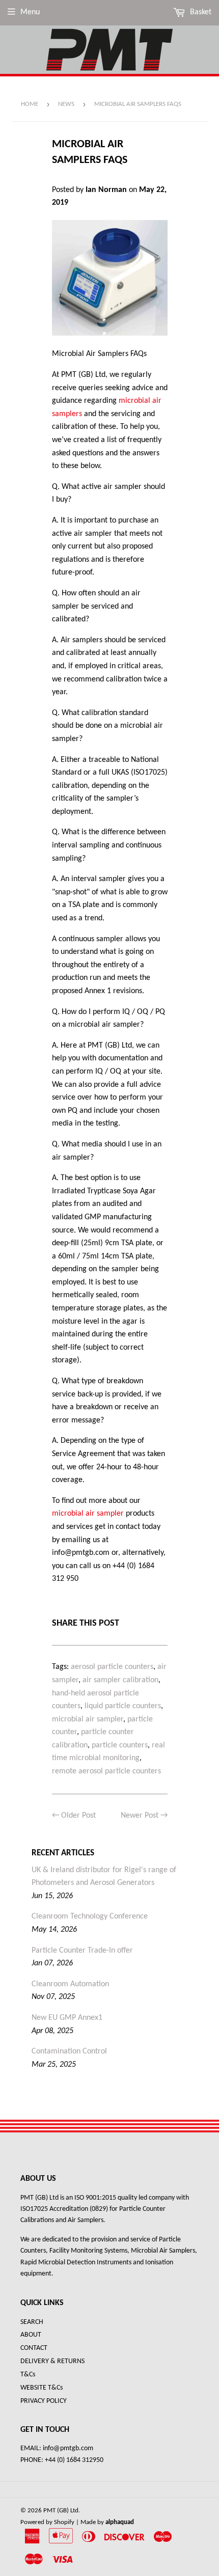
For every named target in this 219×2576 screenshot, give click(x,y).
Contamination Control (69, 2051)
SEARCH (32, 2322)
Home (30, 104)
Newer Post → (144, 1816)
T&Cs (28, 2375)
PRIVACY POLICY (44, 2401)
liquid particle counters (123, 1706)
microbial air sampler (88, 1514)
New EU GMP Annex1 (67, 2018)
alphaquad (120, 2522)
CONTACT (34, 2348)
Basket (200, 12)
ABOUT (31, 2335)
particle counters (120, 1745)
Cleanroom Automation (70, 1984)
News (66, 104)
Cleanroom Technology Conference (90, 1916)
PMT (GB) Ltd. (62, 2511)
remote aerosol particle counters (106, 1771)
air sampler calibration (120, 1680)
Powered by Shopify (47, 2522)
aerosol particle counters (112, 1667)
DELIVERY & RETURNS (52, 2361)
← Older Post (74, 1816)
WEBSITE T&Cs (42, 2388)
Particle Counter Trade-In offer (82, 1951)
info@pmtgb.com (67, 2448)
